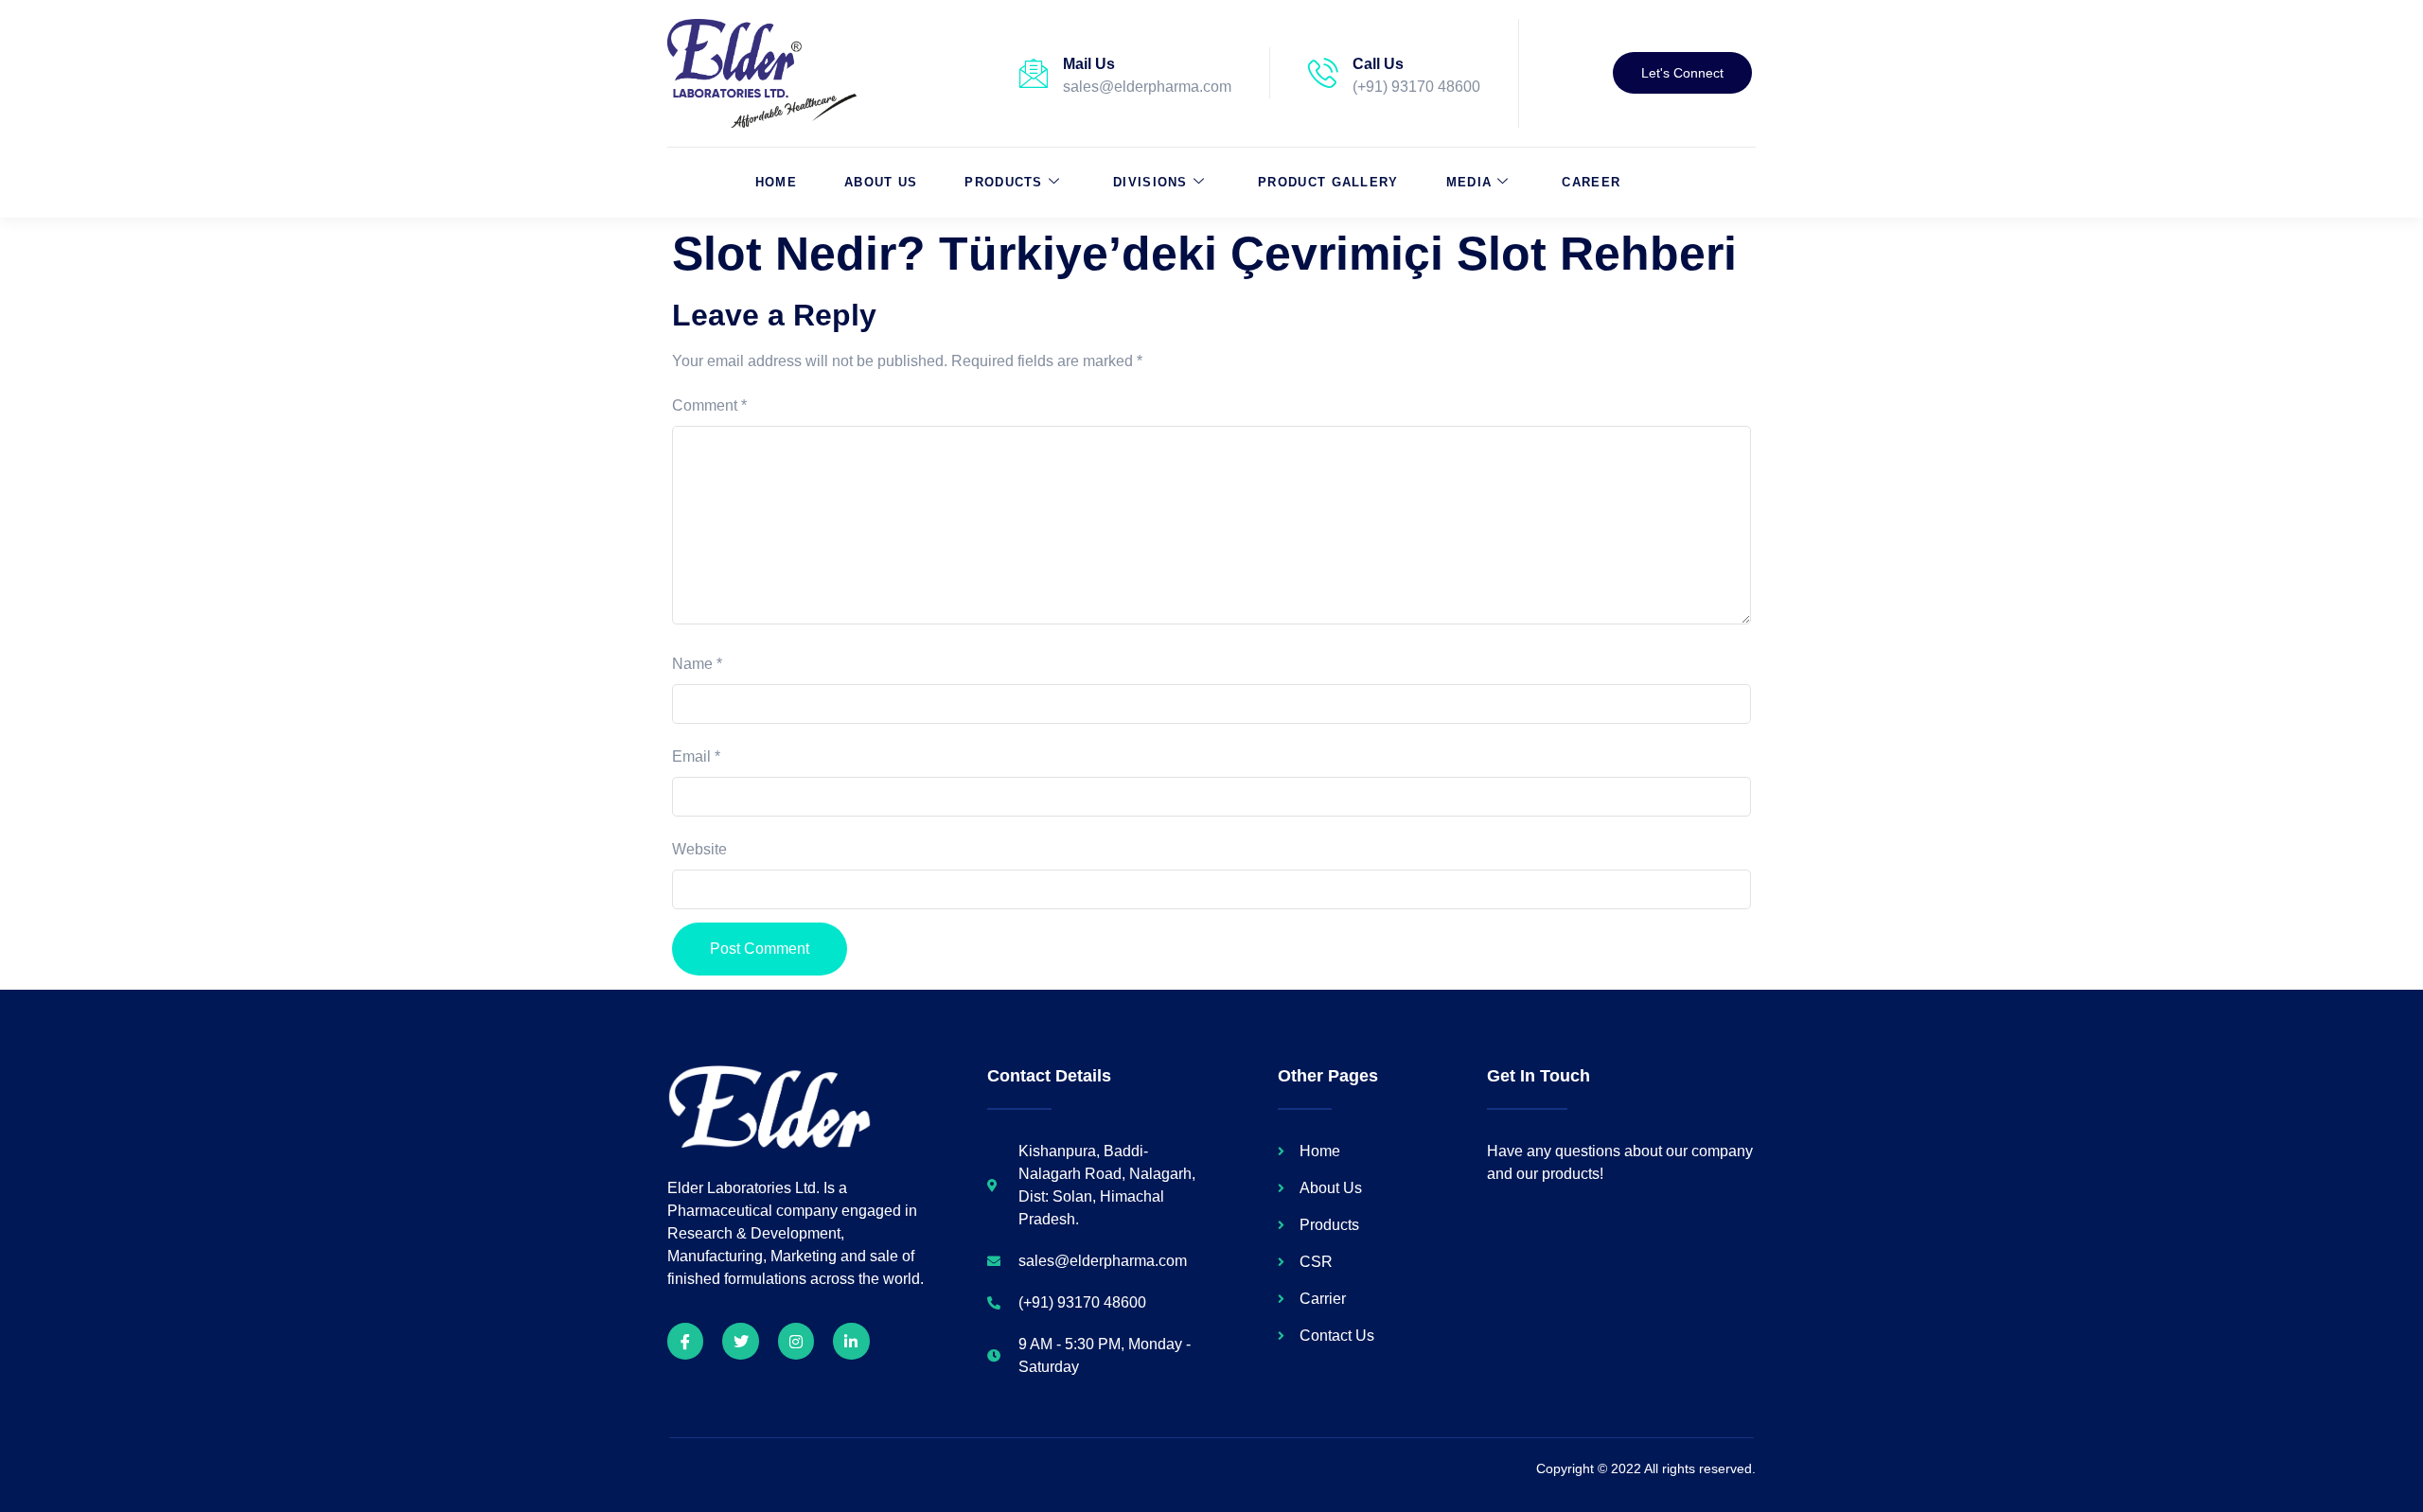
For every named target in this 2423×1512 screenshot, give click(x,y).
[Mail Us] (1034, 73)
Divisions (1150, 182)
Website (699, 849)
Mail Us (1089, 64)
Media (1469, 182)
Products (1003, 182)
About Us (881, 182)
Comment (709, 405)
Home (776, 182)
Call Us (1378, 64)
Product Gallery (1328, 182)
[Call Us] (1323, 73)
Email (696, 756)
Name (697, 664)
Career (1591, 182)
